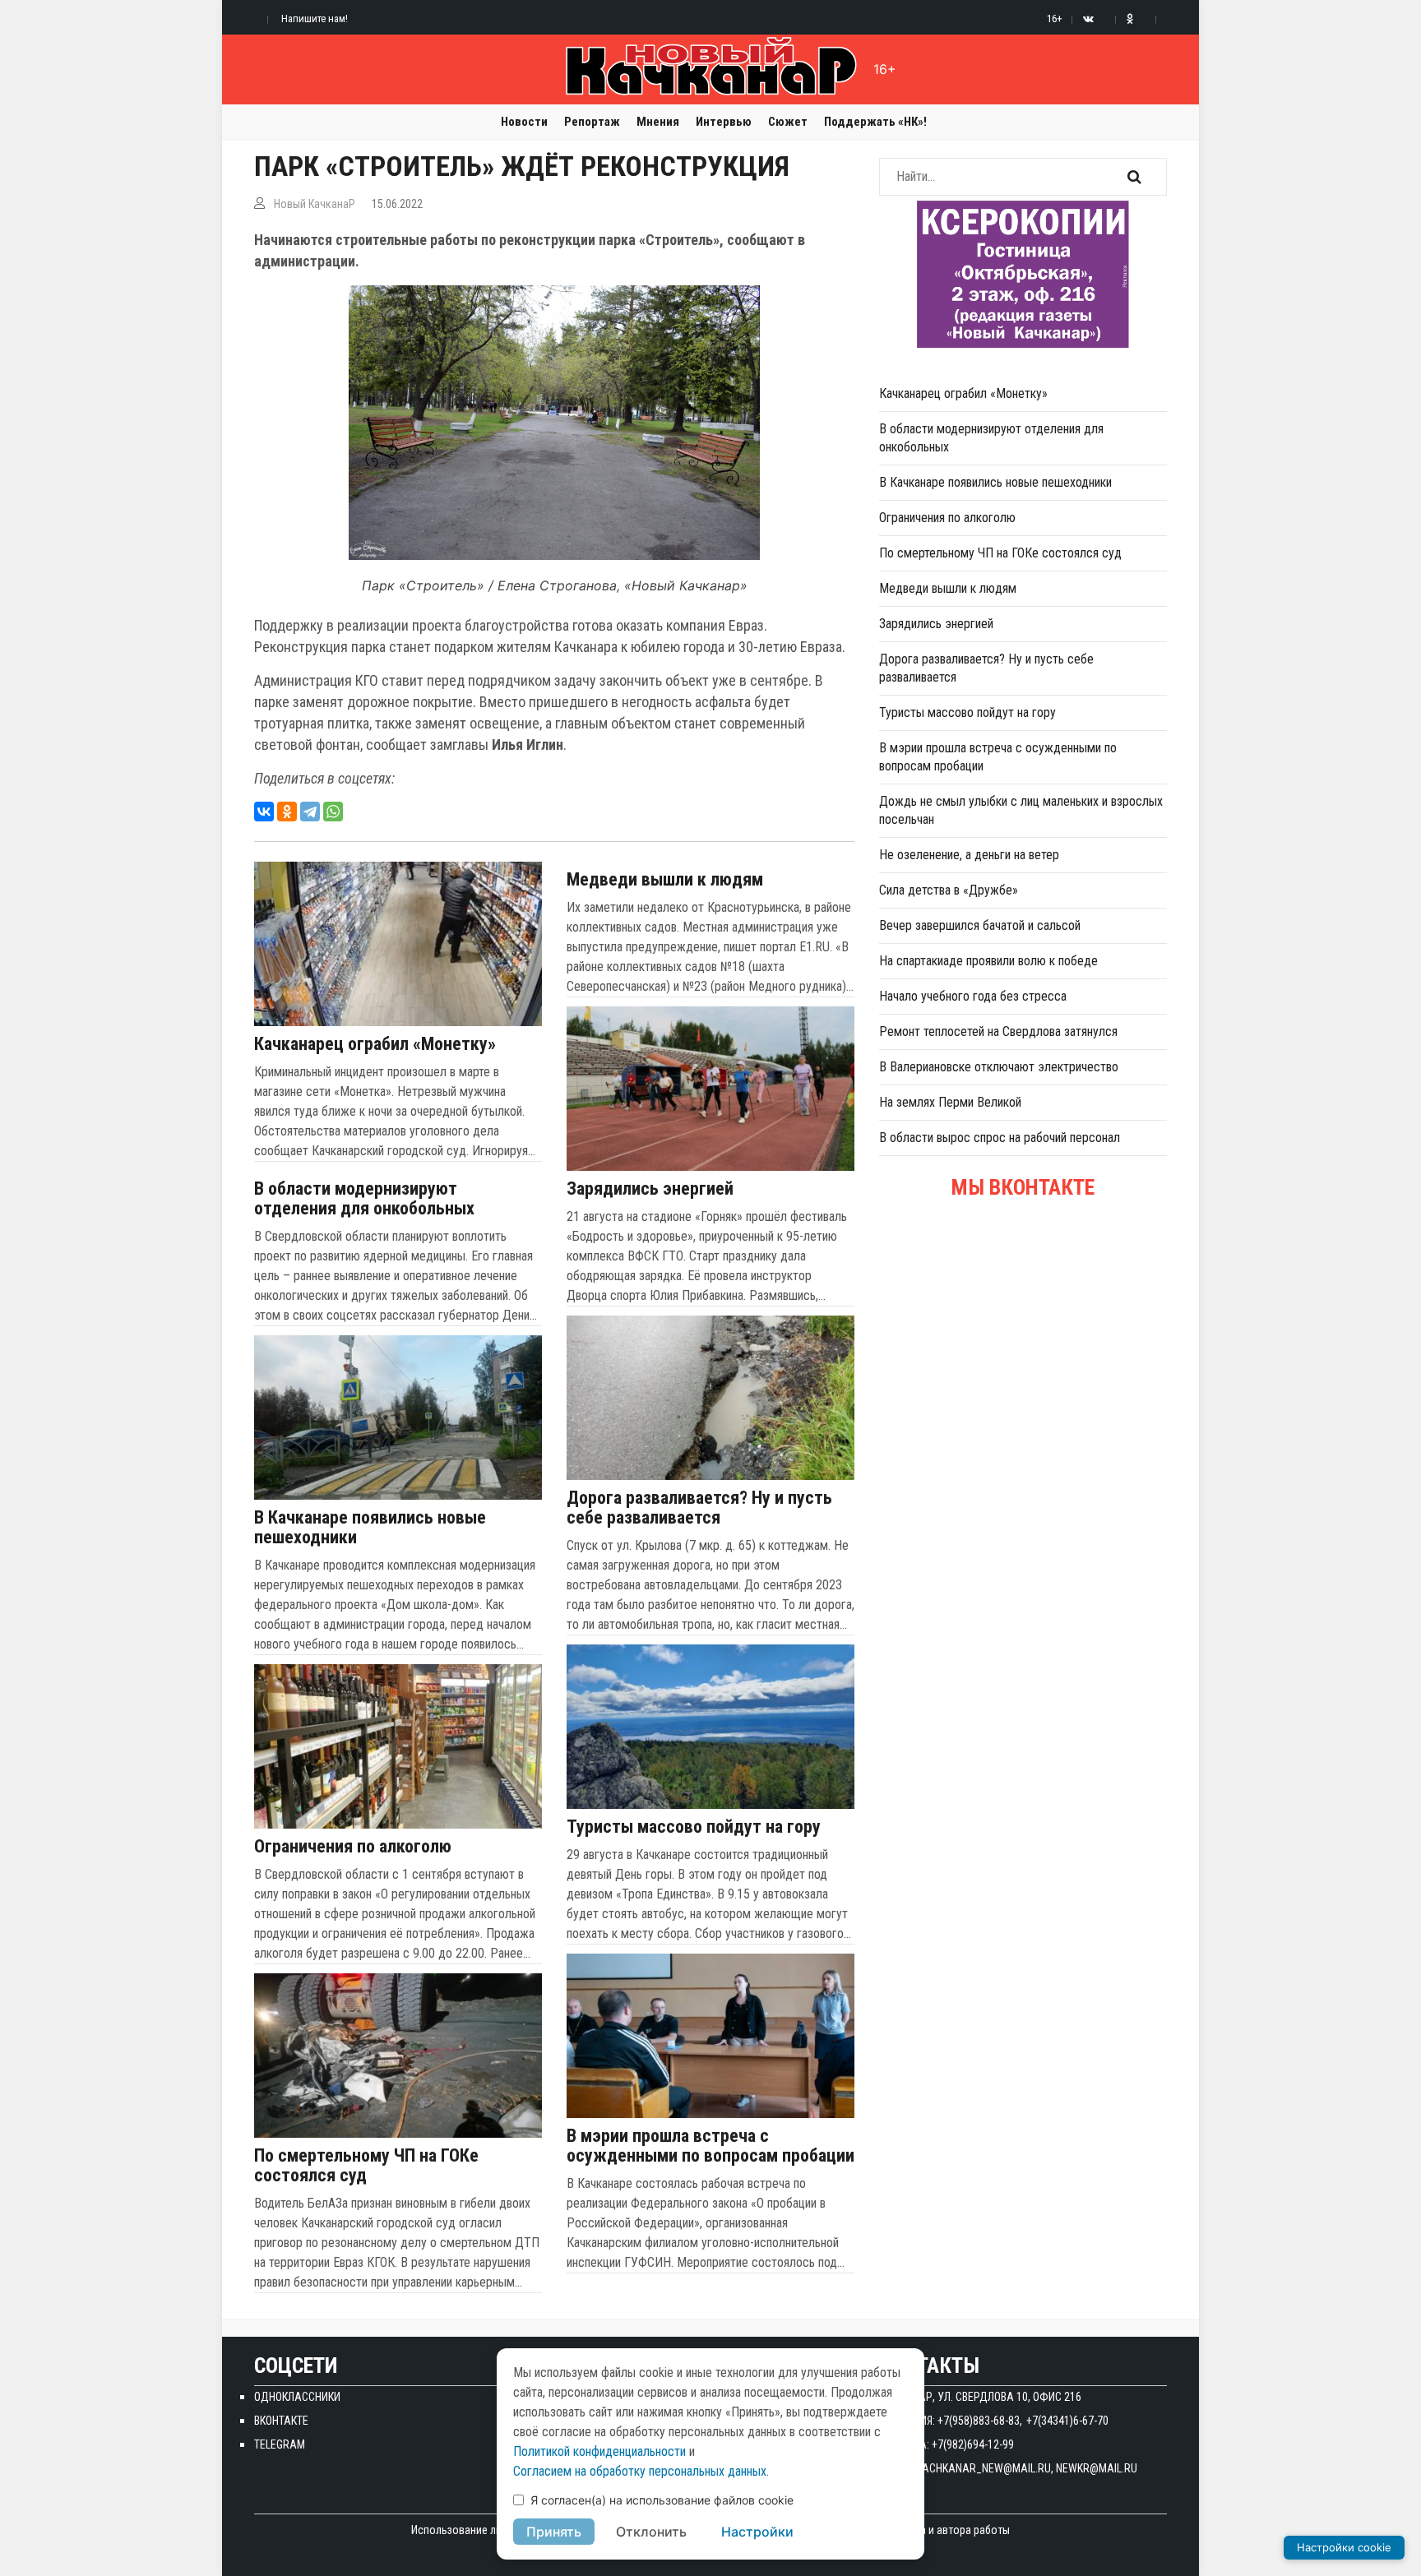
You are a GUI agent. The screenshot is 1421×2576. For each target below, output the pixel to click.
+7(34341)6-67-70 (1067, 2421)
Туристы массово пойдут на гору (694, 1827)
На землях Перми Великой (950, 1102)
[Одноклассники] (287, 812)
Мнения (658, 122)
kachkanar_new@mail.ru (984, 2468)
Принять (554, 2532)
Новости (524, 122)
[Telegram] (310, 812)
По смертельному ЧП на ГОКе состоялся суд (366, 2166)
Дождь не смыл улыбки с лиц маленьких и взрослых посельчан (1021, 810)
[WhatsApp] (333, 812)
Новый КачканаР (315, 204)
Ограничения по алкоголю (353, 1847)
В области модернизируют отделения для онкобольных (364, 1199)
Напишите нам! (315, 18)
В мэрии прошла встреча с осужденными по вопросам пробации (710, 2146)
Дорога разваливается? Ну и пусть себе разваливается (699, 1508)
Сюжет (788, 122)
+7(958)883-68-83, (980, 2421)
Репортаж (592, 122)
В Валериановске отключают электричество (999, 1067)
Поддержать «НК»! (875, 122)
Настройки (757, 2532)
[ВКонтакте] (264, 812)
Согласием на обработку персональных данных (640, 2471)
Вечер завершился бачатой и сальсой (980, 925)
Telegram (280, 2444)
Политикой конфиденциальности (599, 2451)
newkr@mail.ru (1097, 2468)
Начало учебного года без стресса (973, 996)
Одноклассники (297, 2397)
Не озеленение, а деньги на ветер (969, 855)
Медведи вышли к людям (665, 880)
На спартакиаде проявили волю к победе (988, 961)
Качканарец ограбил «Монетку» (375, 1044)
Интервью (724, 122)
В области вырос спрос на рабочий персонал (1000, 1138)
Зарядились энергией (650, 1189)
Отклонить (651, 2532)
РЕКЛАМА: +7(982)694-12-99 (947, 2444)
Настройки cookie (1344, 2547)
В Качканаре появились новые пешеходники (370, 1528)
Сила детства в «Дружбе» (949, 890)
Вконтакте (281, 2421)
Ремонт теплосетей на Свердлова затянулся (998, 1031)
